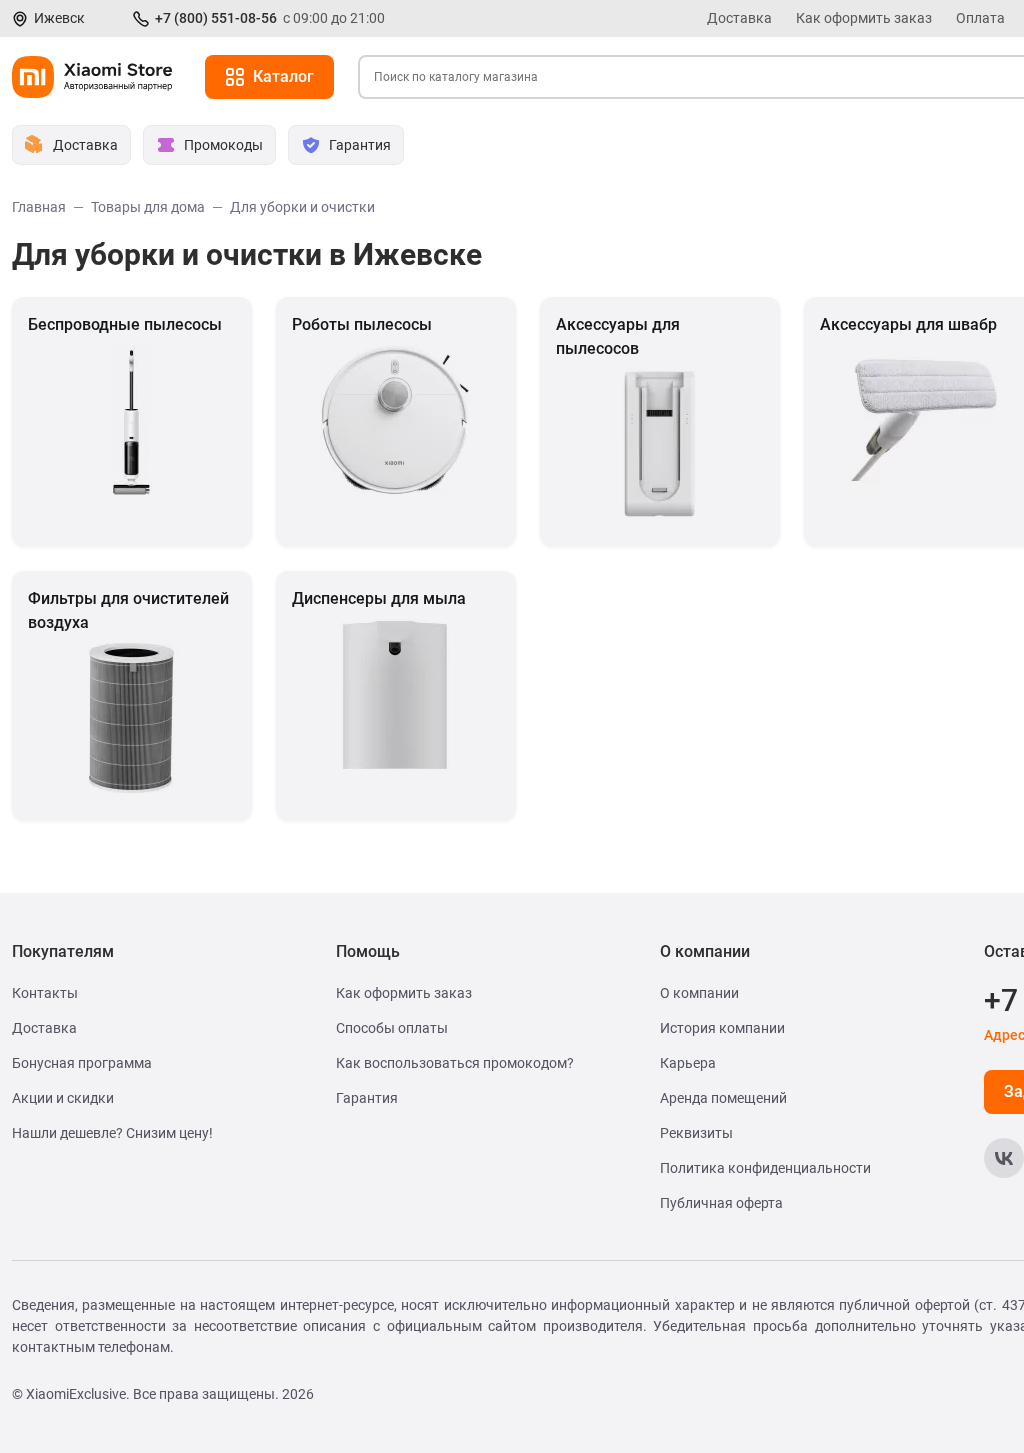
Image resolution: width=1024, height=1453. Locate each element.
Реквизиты (696, 1133)
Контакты (45, 993)
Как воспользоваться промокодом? (455, 1063)
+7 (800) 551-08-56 (216, 18)
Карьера (688, 1063)
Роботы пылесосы (362, 324)
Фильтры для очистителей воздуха (128, 610)
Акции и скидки (63, 1098)
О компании (699, 993)
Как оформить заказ (864, 18)
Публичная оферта (721, 1203)
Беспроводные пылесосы (125, 324)
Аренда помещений (723, 1098)
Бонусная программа (82, 1063)
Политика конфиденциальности (765, 1168)
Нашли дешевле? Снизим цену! (112, 1133)
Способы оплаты (392, 1028)
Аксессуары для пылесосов (618, 336)
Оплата (980, 18)
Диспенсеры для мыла (379, 598)
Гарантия (367, 1098)
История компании (722, 1028)
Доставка (739, 18)
